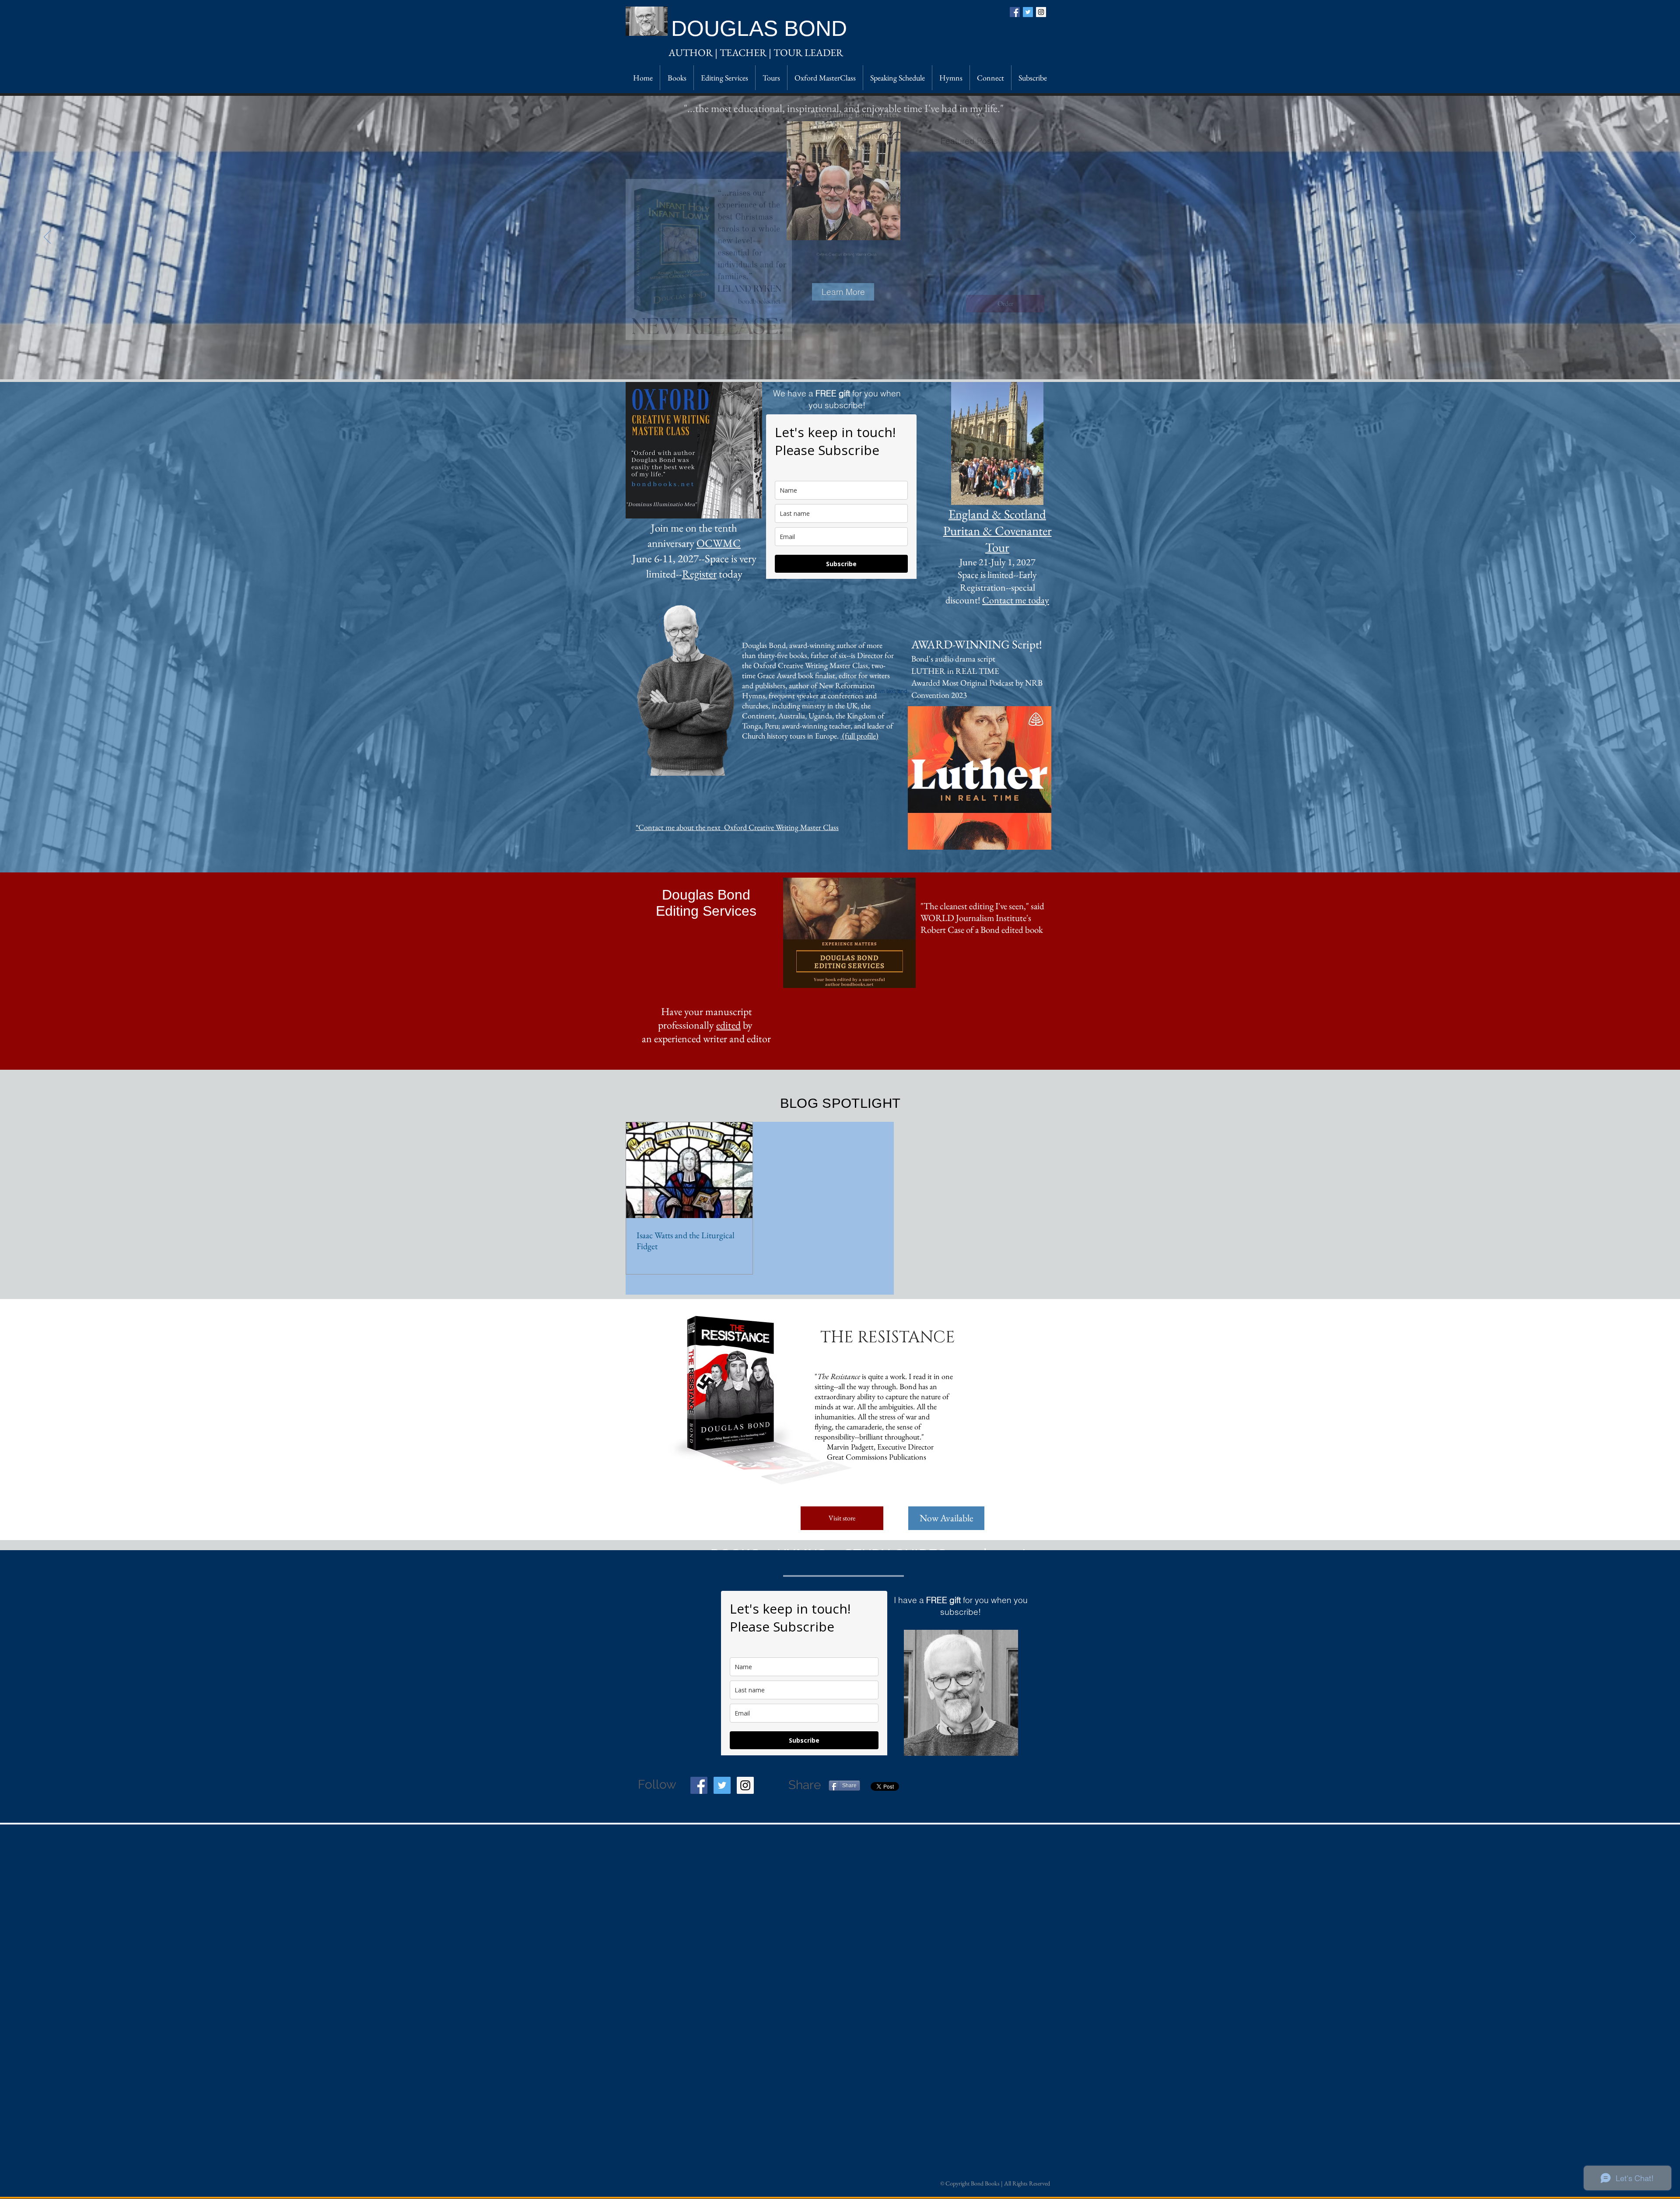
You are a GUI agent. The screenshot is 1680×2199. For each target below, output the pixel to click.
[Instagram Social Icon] (1041, 12)
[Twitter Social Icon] (722, 1785)
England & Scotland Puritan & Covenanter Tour (997, 531)
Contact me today (1016, 600)
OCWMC (719, 543)
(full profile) (859, 736)
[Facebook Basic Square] (1015, 12)
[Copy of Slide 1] (847, 362)
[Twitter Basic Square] (1028, 12)
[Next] (1633, 238)
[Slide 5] (824, 362)
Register (699, 574)
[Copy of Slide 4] (832, 362)
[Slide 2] (856, 362)
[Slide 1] (840, 362)
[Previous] (47, 238)
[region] (961, 1693)
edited (728, 1025)
